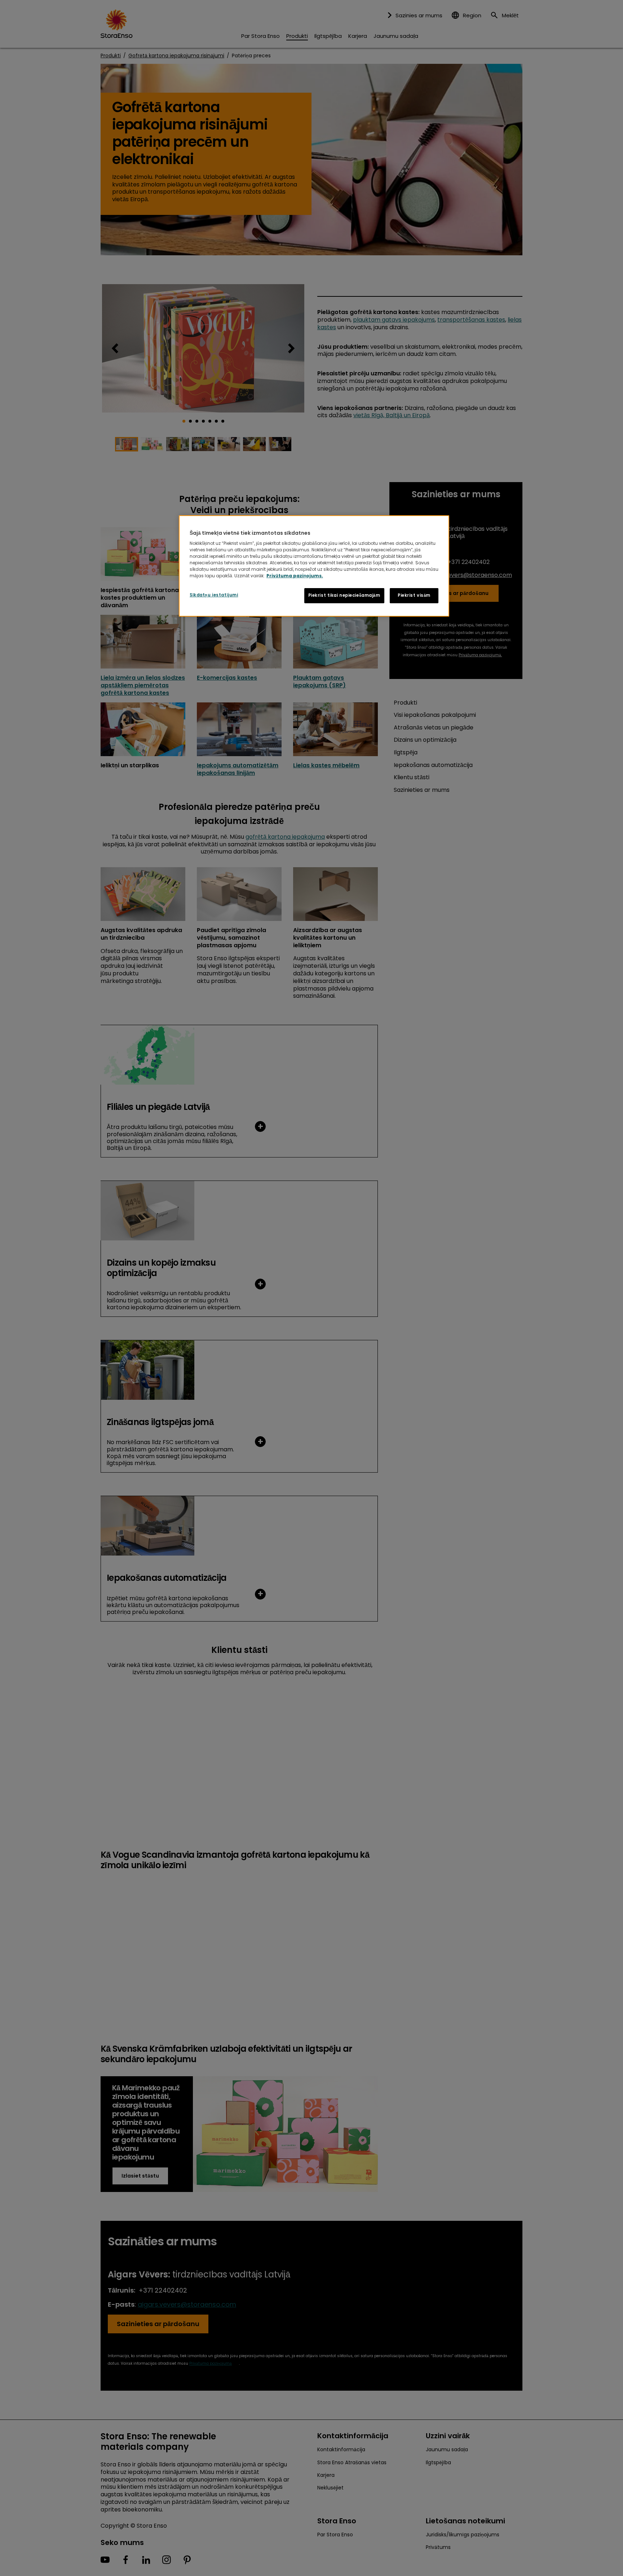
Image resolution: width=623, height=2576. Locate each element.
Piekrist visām (414, 595)
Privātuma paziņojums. (295, 576)
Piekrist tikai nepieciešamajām (344, 595)
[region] (314, 566)
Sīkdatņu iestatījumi (214, 595)
